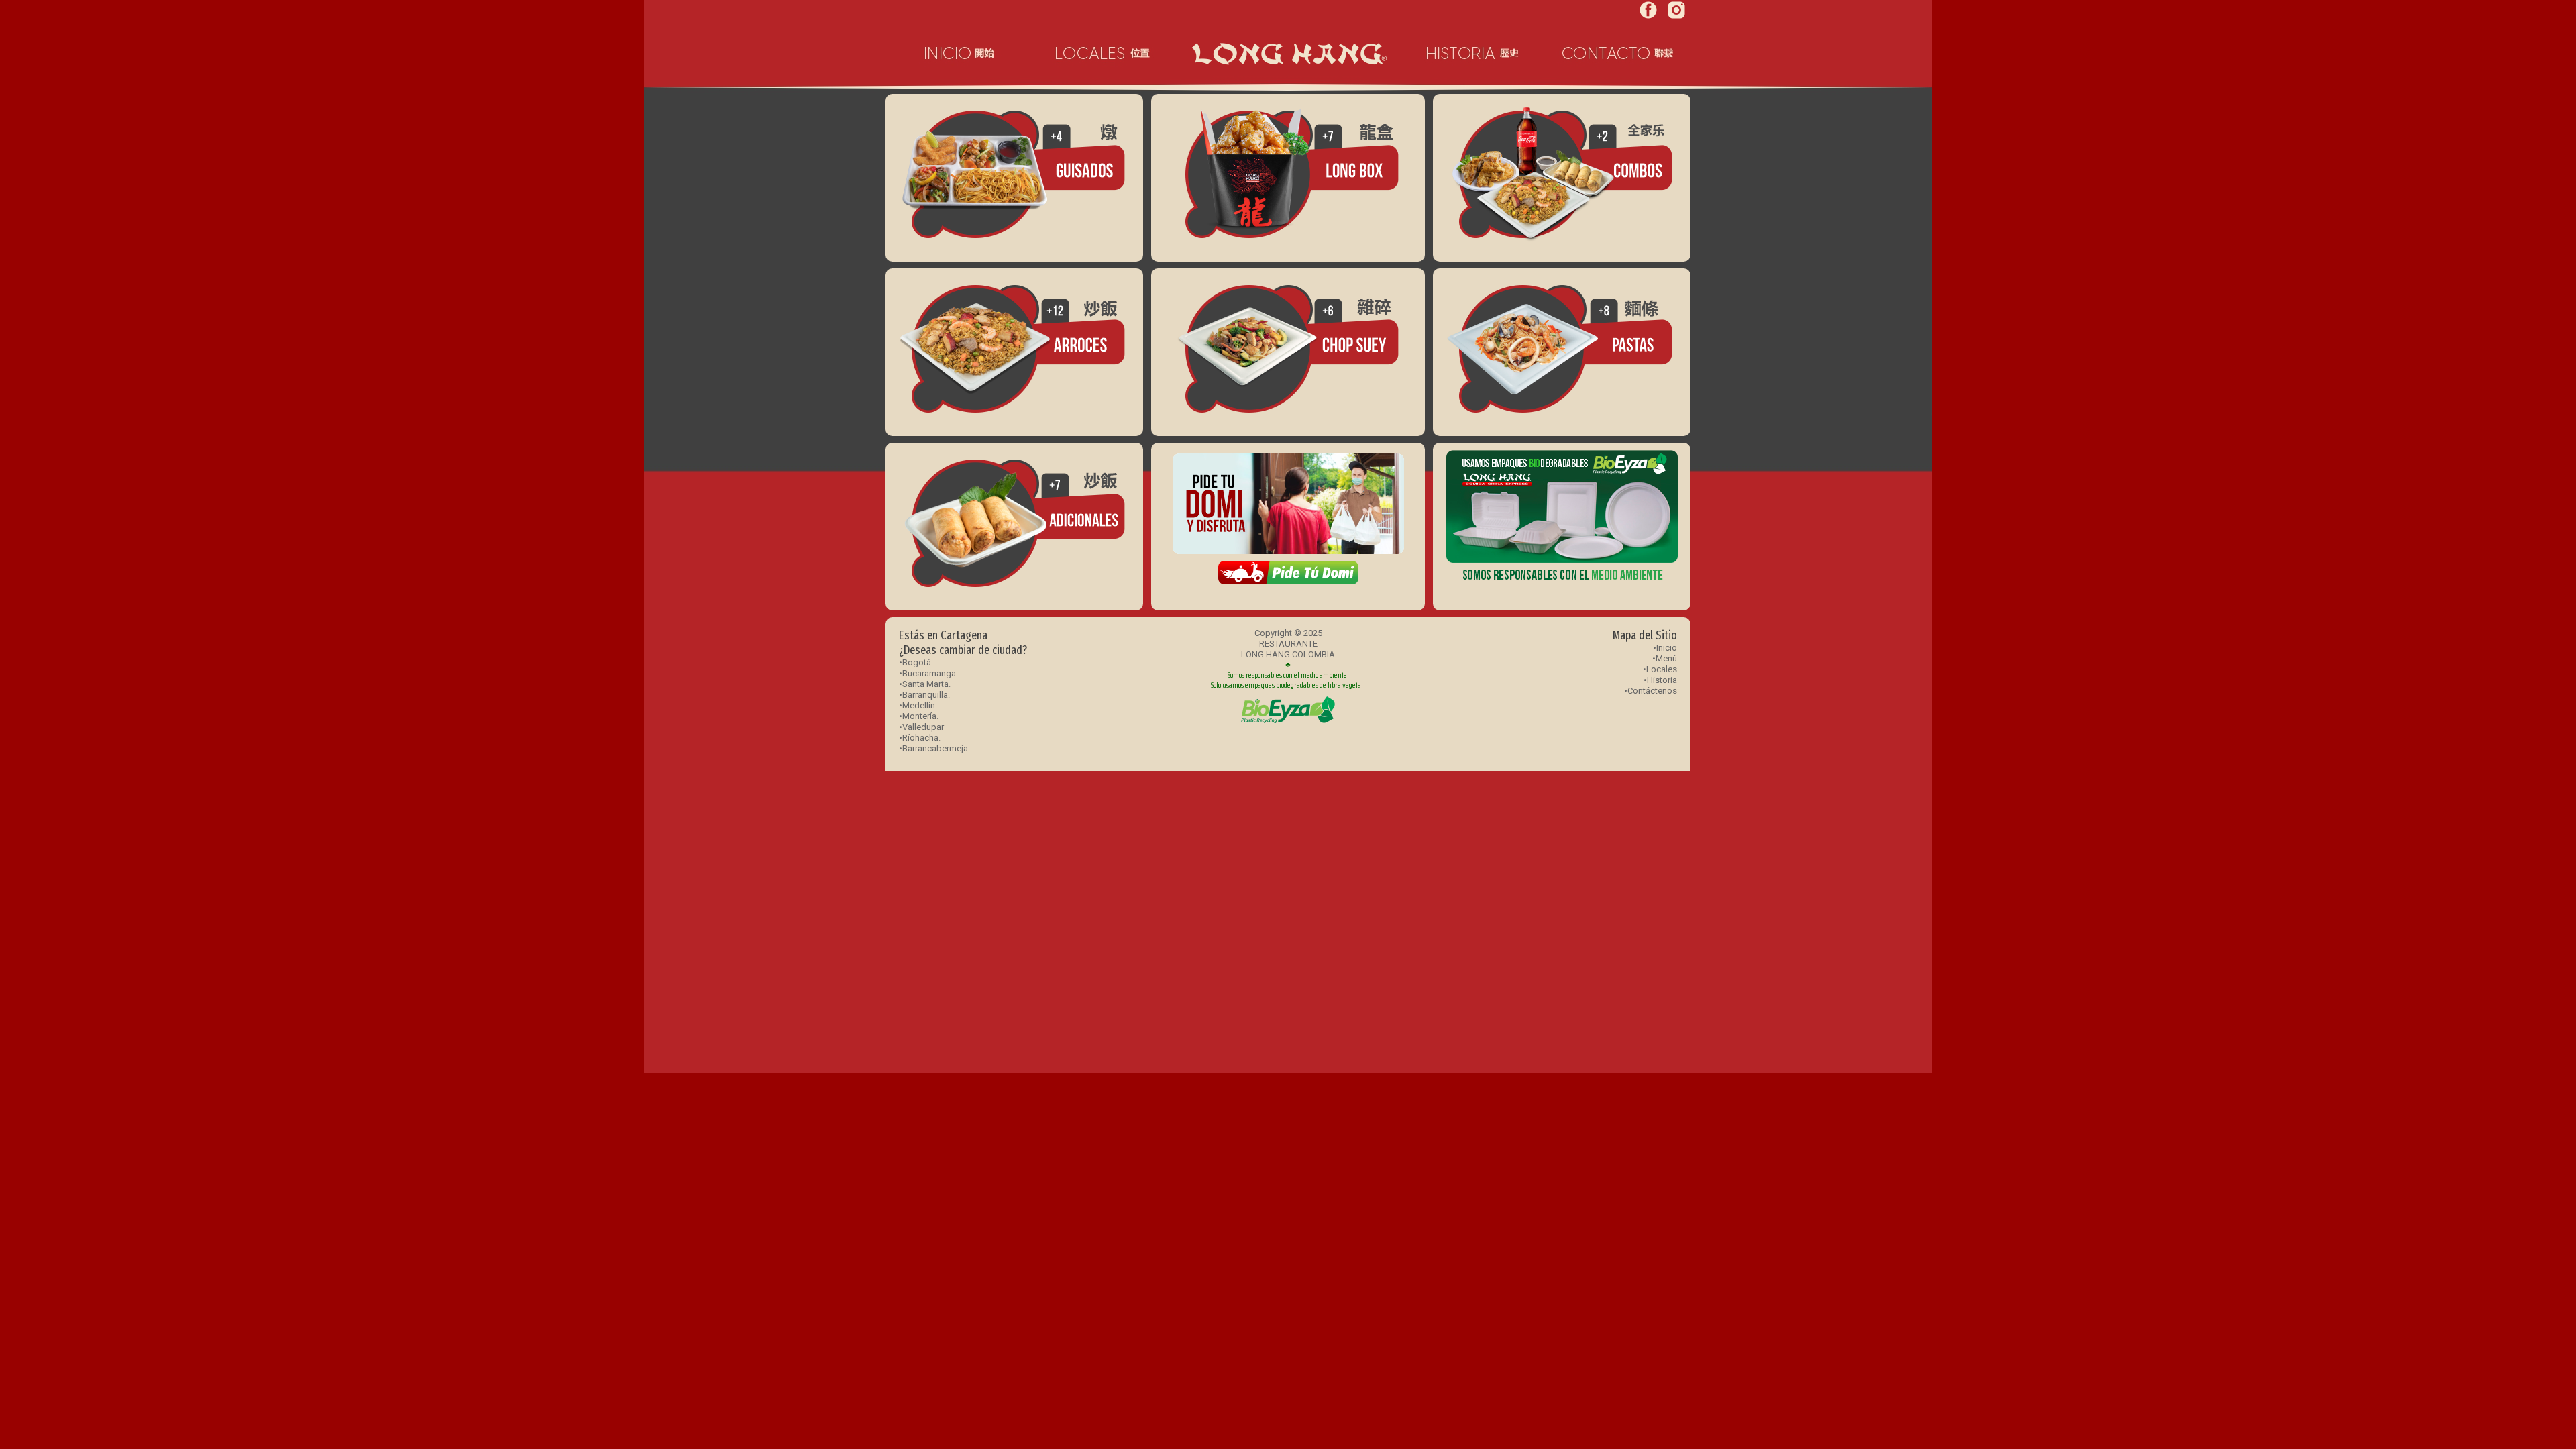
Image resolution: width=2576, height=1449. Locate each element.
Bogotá (917, 662)
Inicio (1667, 648)
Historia (1662, 680)
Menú (1666, 658)
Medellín (919, 705)
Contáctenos (1652, 691)
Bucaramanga (929, 673)
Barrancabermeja (935, 748)
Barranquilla (925, 695)
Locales (1662, 669)
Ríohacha (920, 738)
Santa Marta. (926, 684)
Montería (919, 716)
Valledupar (923, 727)
